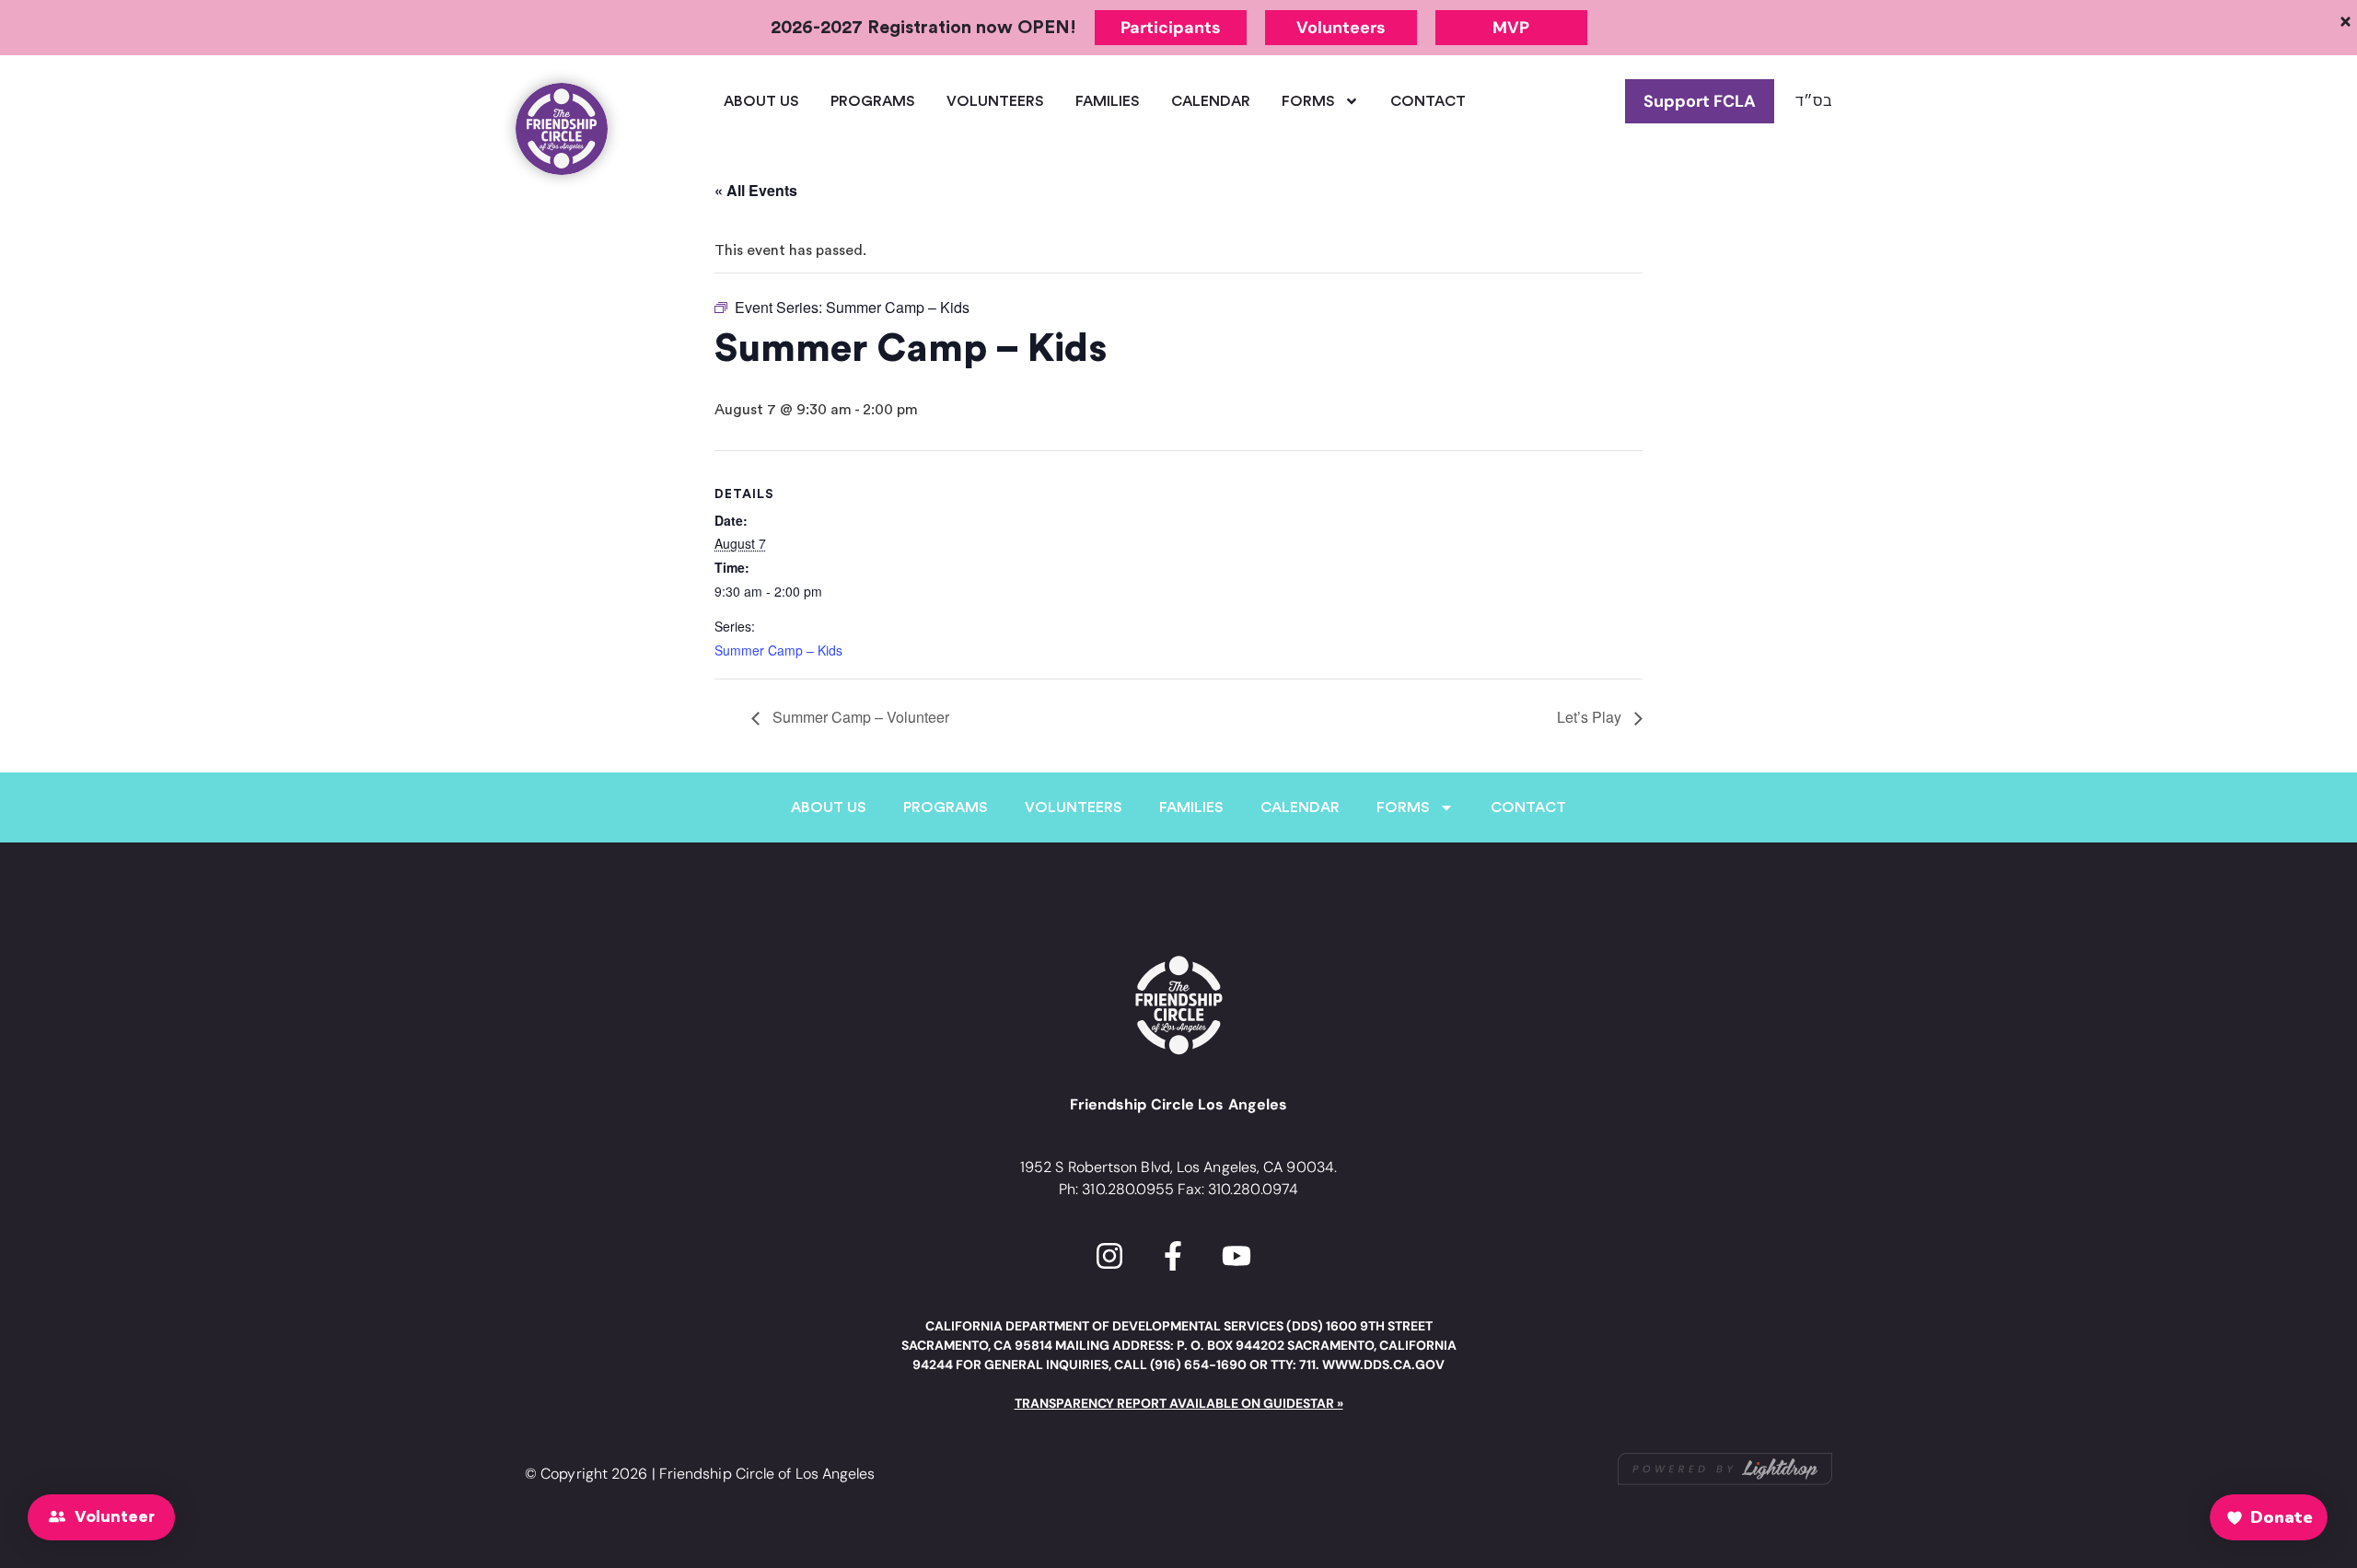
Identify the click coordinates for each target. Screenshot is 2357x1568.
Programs (873, 101)
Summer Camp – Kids (778, 650)
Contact (1428, 101)
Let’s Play (1591, 717)
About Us (761, 101)
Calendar (1211, 101)
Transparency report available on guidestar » (1179, 1403)
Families (1108, 101)
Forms (1308, 101)
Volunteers (995, 101)
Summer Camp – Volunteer (859, 717)
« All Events (756, 190)
